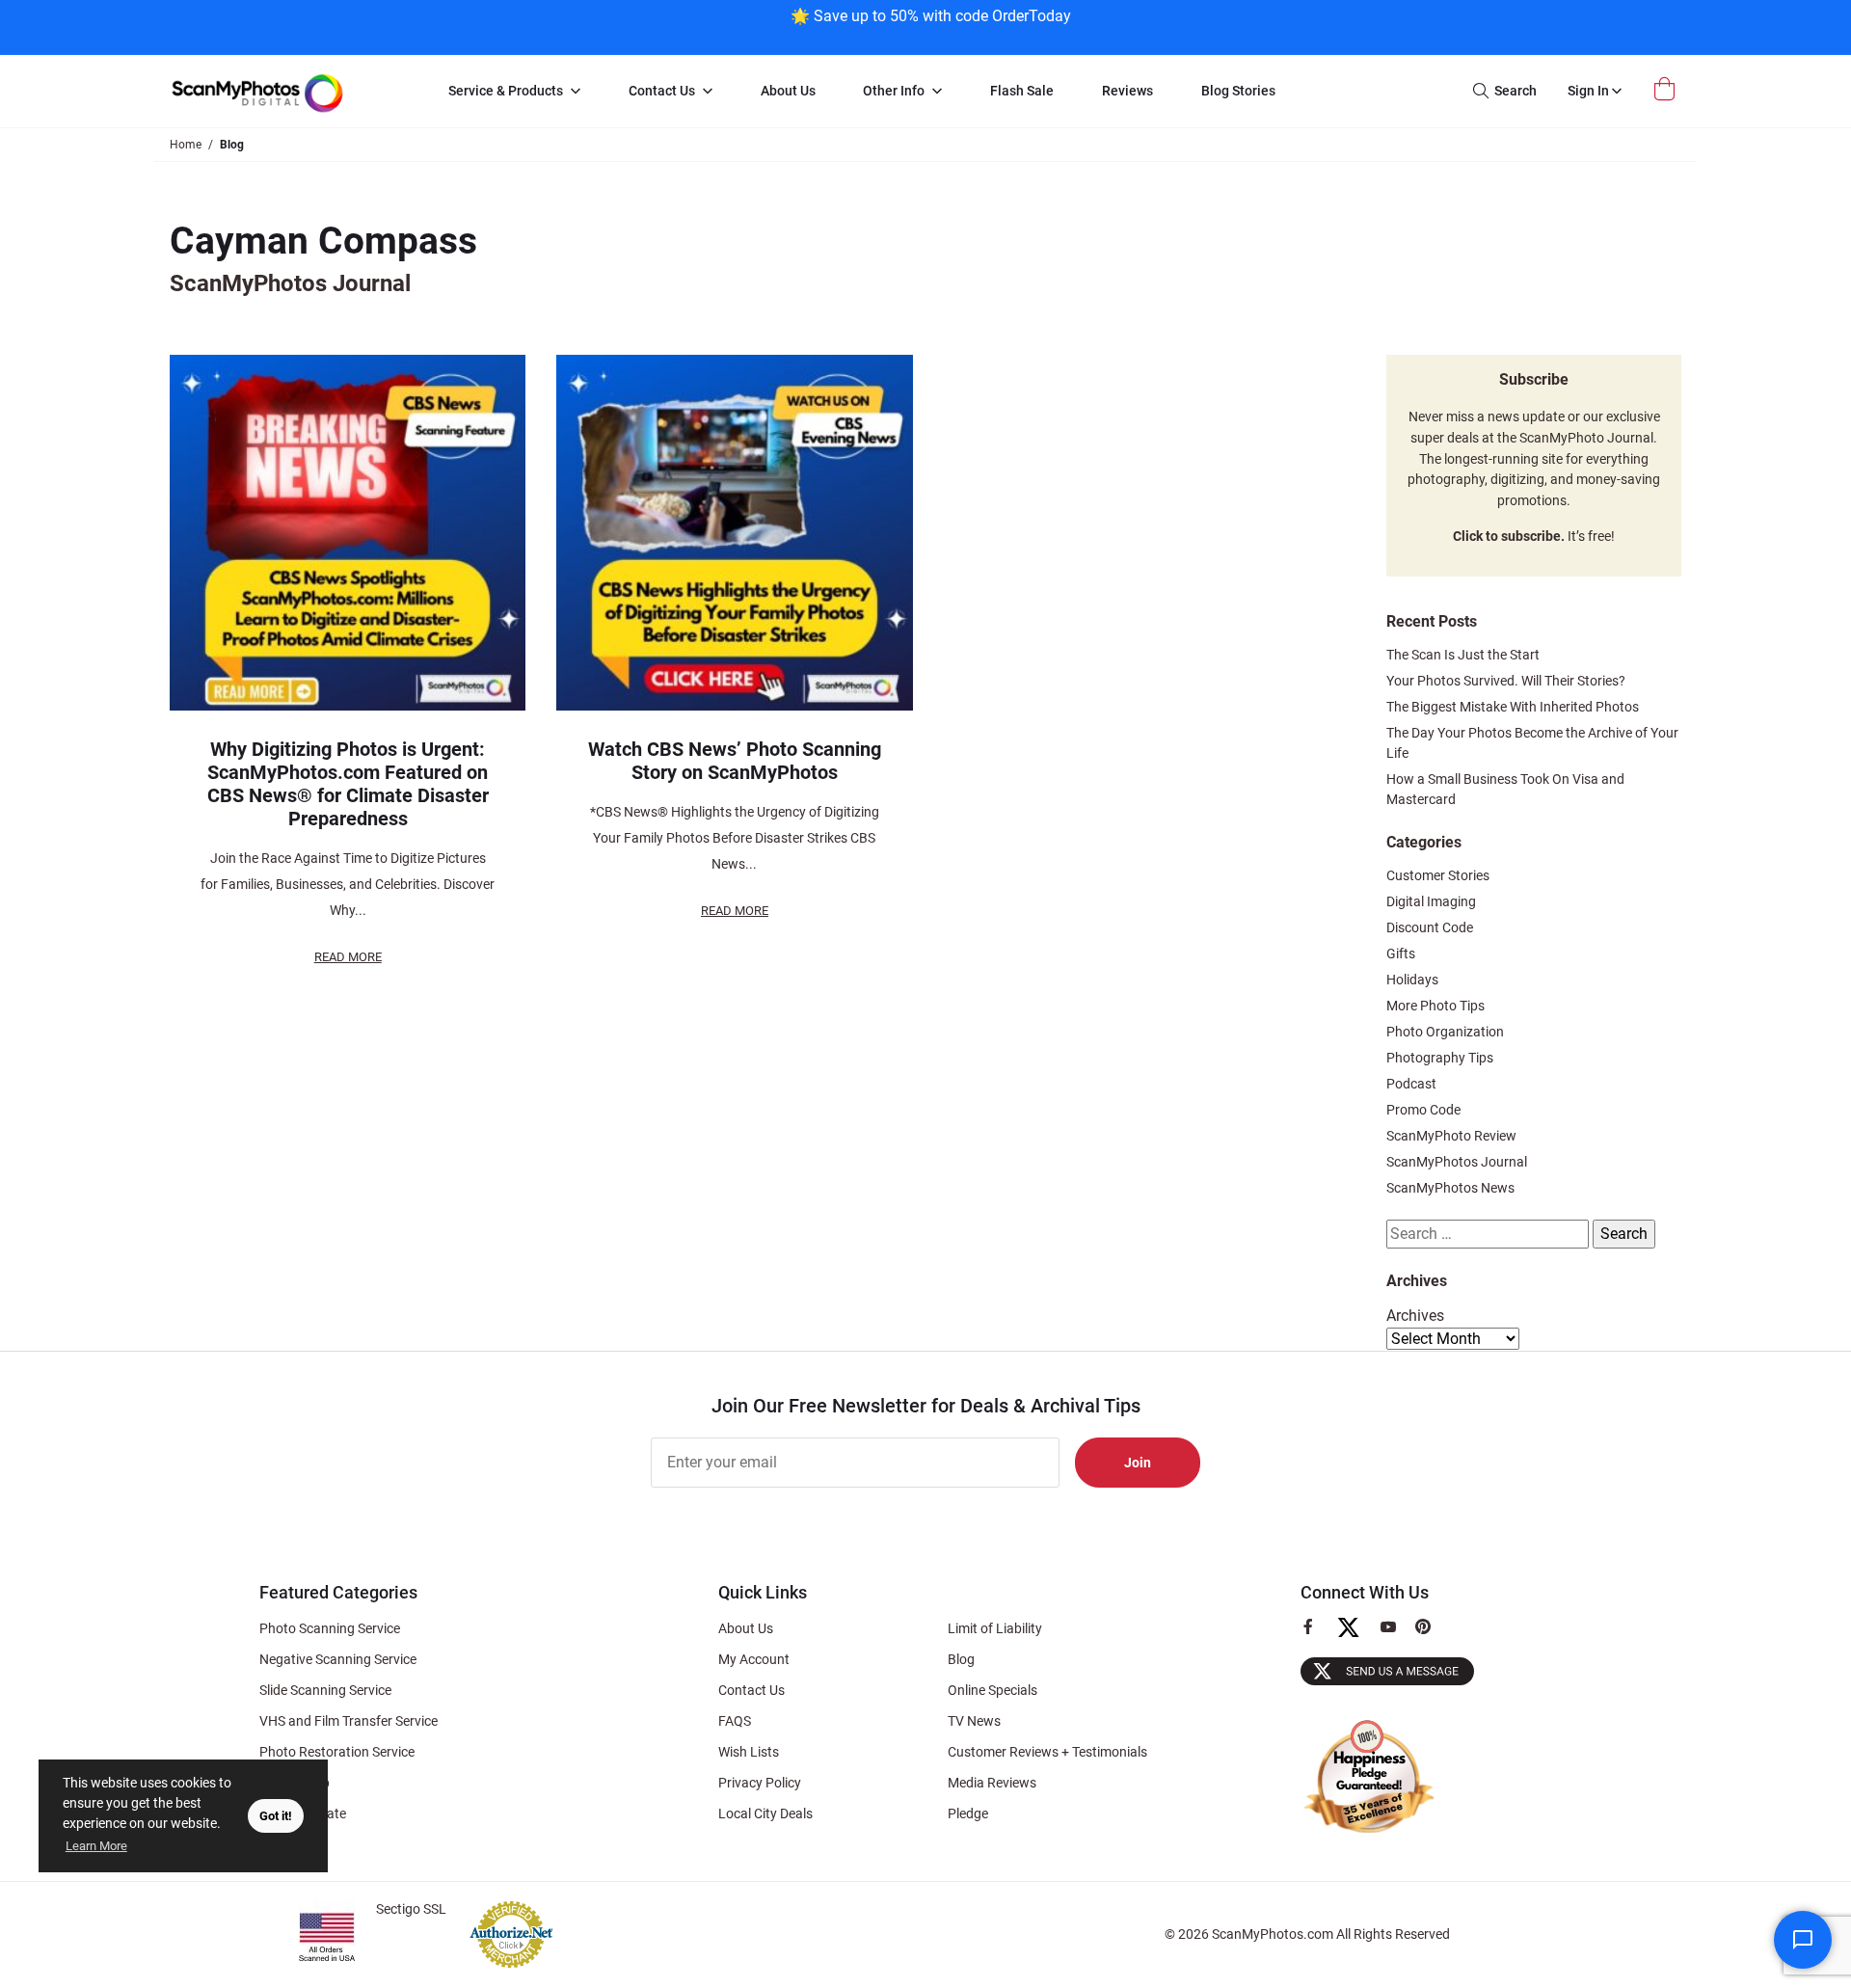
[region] (930, 26)
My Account (754, 1659)
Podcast (1411, 1084)
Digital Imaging (1431, 901)
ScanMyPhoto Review (1451, 1136)
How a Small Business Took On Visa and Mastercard (1505, 789)
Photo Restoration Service (337, 1752)
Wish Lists (749, 1752)
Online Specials (993, 1690)
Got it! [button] (276, 1816)
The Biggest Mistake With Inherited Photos (1513, 707)
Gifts (1401, 954)
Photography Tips (1440, 1058)
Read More (348, 957)
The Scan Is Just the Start (1463, 655)
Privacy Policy (760, 1783)
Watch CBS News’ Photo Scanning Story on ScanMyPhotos (735, 761)
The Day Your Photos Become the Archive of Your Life (1532, 743)
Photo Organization (1445, 1032)
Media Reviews (992, 1783)
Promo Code (1423, 1110)
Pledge (968, 1813)
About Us (746, 1628)
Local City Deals (765, 1813)
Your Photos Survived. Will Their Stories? (1506, 681)
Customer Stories (1438, 875)
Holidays (1412, 980)
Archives (1415, 1316)
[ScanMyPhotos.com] (289, 91)
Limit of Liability (995, 1628)
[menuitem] (514, 92)
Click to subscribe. (1509, 537)
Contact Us (751, 1690)
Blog (961, 1659)
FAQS (735, 1721)
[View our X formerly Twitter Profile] (1356, 1636)
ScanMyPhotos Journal (1457, 1162)
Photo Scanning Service (330, 1628)
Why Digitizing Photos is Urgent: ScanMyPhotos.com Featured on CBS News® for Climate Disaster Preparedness (348, 784)
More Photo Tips (1435, 1006)
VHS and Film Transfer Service (349, 1721)
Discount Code (1430, 927)
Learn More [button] (96, 1846)
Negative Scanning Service (338, 1659)
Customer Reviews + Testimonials (1047, 1752)
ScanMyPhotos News (1450, 1188)
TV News (974, 1721)
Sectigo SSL (411, 1909)
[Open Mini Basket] (1667, 89)
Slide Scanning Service (325, 1690)
